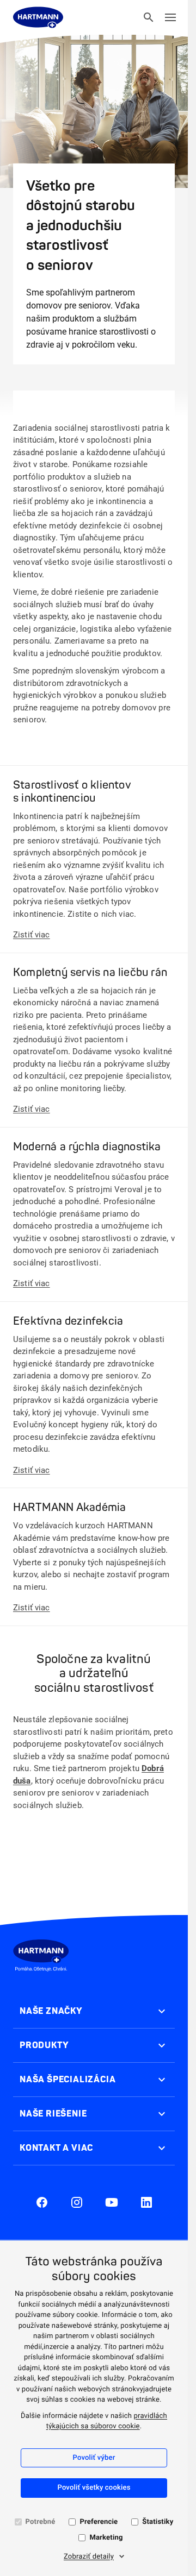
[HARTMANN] (38, 17)
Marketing (106, 2538)
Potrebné (41, 2522)
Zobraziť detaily (89, 2557)
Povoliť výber (94, 2458)
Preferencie (99, 2522)
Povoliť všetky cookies (94, 2488)
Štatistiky (158, 2522)
